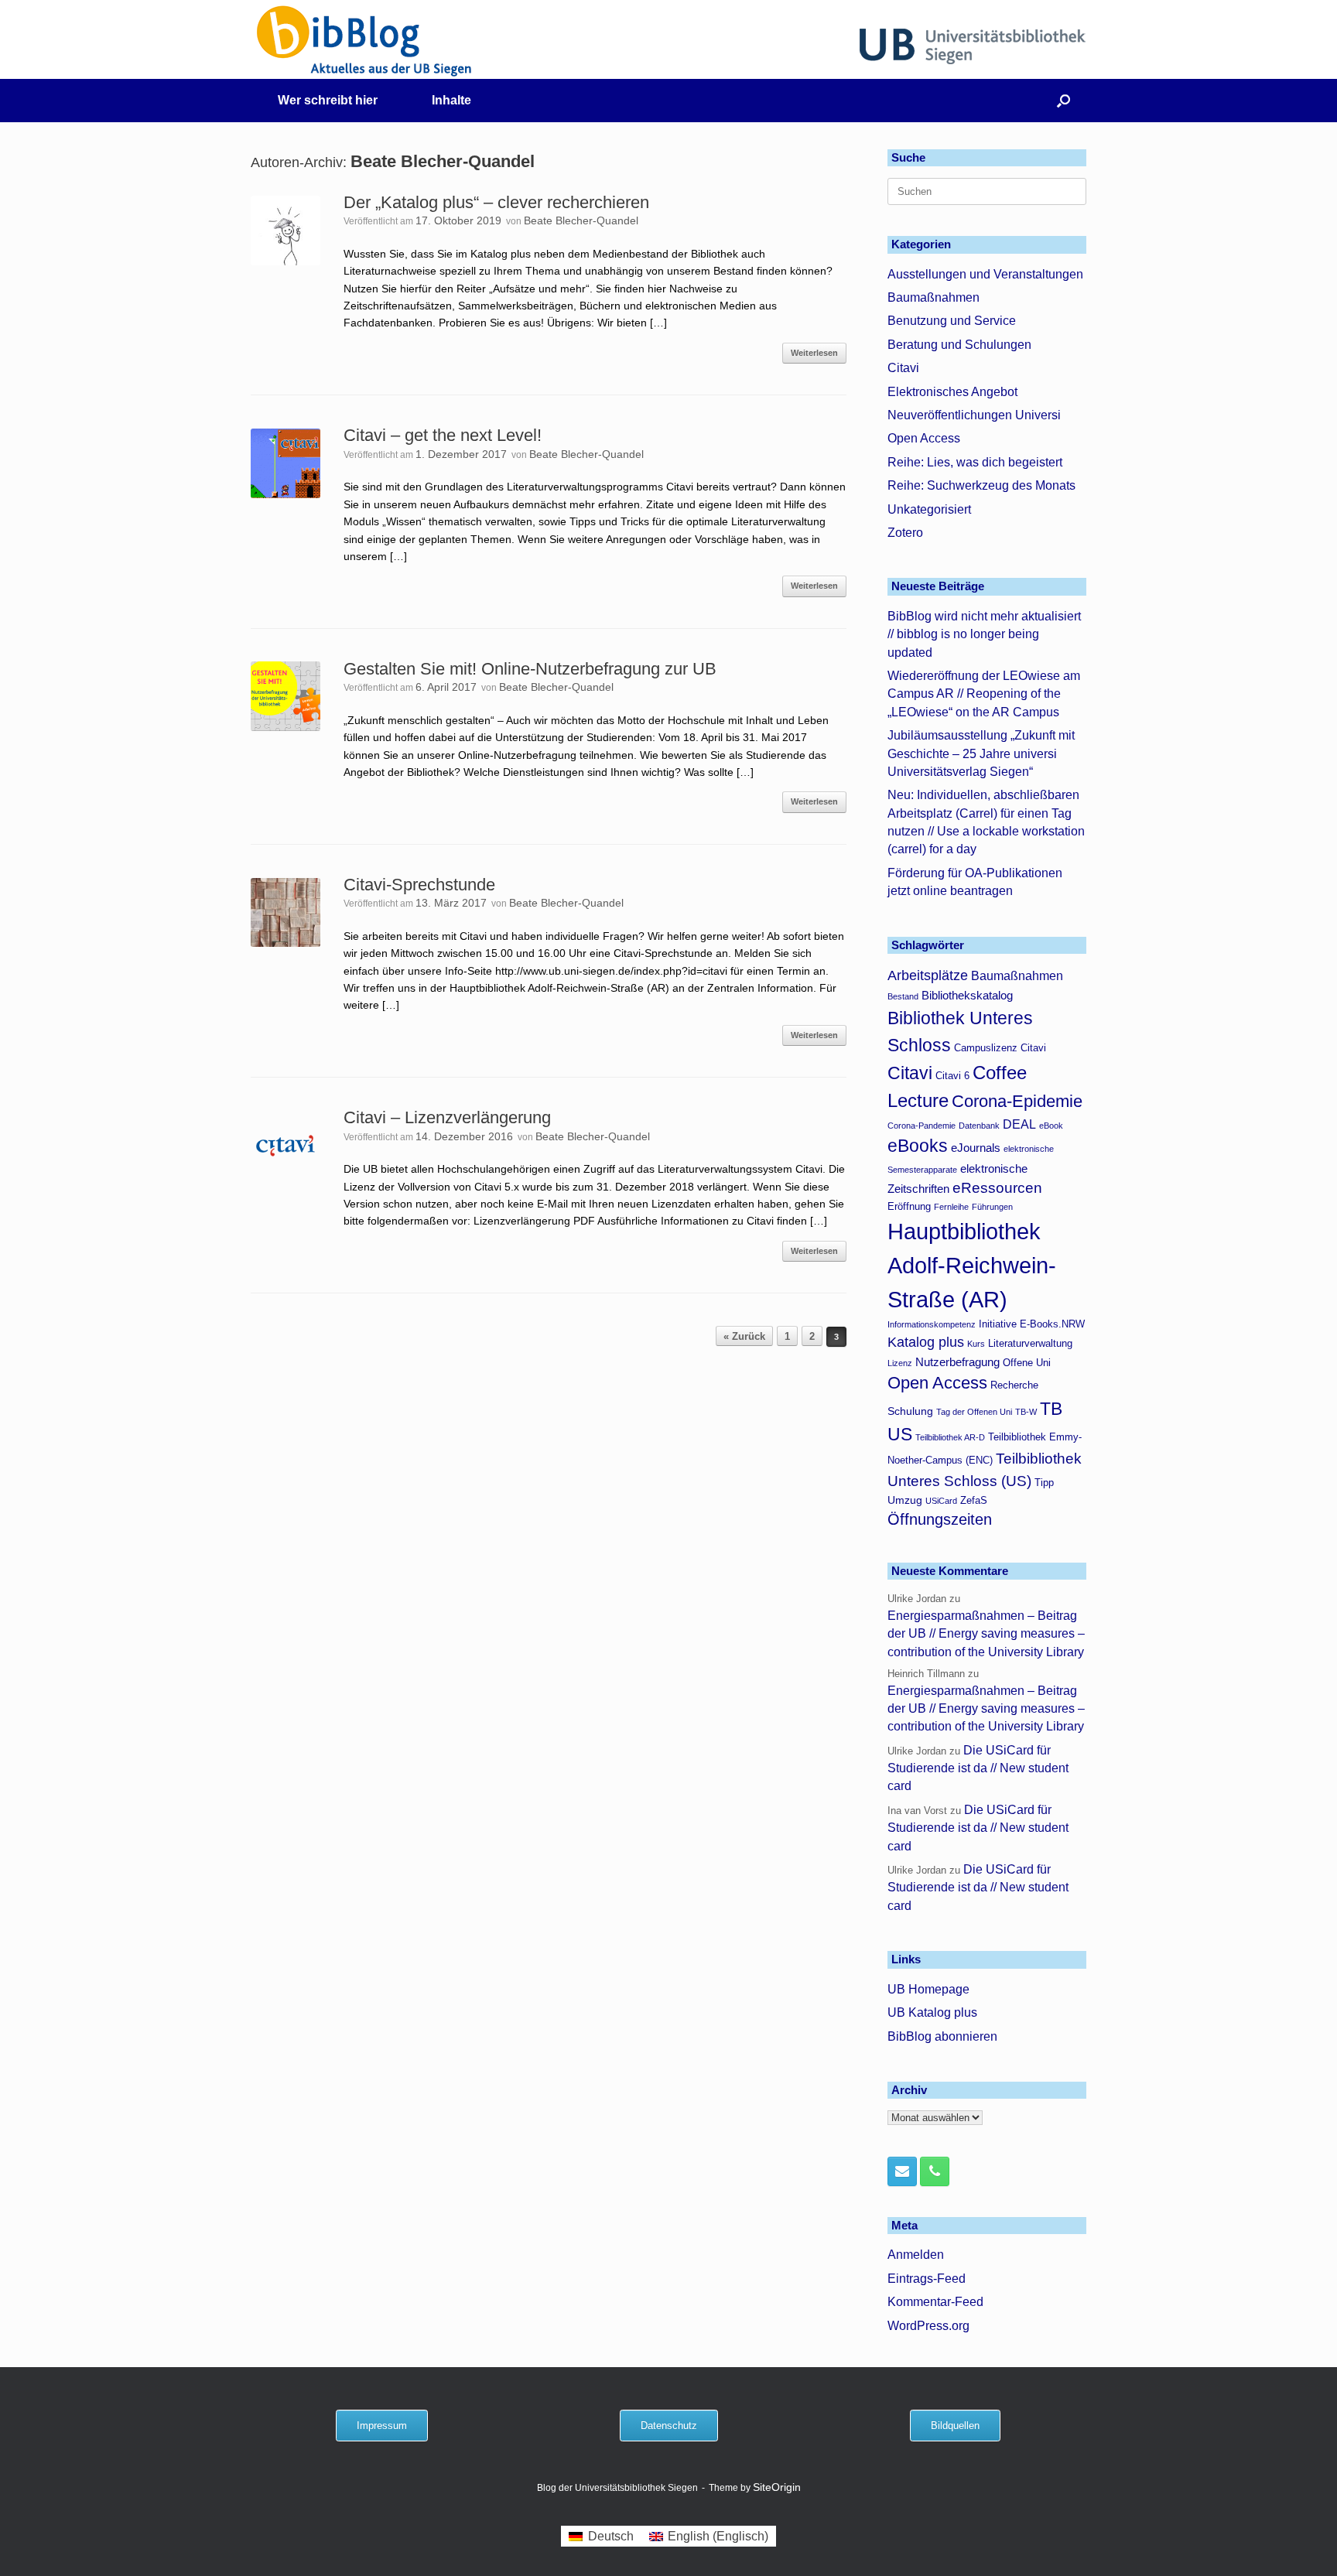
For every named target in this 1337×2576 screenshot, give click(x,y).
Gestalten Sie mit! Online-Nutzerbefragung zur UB (530, 669)
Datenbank (979, 1126)
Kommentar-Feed (935, 2302)
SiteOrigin (777, 2487)
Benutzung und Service (952, 321)
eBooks (918, 1146)
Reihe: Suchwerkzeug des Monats (981, 485)
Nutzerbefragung (957, 1362)
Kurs (976, 1344)
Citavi (903, 368)
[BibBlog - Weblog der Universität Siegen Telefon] (935, 2171)
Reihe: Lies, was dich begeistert (975, 462)
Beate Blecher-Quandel (443, 161)
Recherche (1014, 1385)
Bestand (903, 996)
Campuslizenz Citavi (1000, 1048)
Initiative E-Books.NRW (1032, 1324)
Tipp (1044, 1483)
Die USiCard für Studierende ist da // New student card (978, 1768)
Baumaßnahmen (934, 297)
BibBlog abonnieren (942, 2036)
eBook (1051, 1126)
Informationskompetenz (932, 1324)
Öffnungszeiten (940, 1519)
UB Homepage (928, 1989)
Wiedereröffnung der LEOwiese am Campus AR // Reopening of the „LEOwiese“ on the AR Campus (984, 694)
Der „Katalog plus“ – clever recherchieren (496, 202)
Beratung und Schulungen (959, 345)
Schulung (910, 1411)
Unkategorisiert (929, 509)
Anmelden (916, 2255)
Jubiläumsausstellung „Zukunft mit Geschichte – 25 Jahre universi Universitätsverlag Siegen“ (981, 753)
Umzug (905, 1500)
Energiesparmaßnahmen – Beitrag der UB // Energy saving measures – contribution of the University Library (986, 1634)
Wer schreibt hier (328, 100)
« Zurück (744, 1336)
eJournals (976, 1148)
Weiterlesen (814, 353)
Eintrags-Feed (927, 2279)
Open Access (924, 438)
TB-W (1026, 1412)
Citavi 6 (952, 1076)
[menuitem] (601, 2537)
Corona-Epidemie (1017, 1101)
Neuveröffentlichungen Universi (974, 415)
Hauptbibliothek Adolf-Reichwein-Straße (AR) (972, 1265)
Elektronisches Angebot (952, 392)
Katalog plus (926, 1342)
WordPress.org (928, 2326)
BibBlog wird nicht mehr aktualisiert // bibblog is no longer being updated (984, 634)
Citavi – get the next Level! (443, 435)
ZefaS (974, 1501)
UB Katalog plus (932, 2012)
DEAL (1019, 1124)
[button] (1063, 101)
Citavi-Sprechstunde (419, 885)
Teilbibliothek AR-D (950, 1437)
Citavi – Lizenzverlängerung (447, 1117)
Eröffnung (909, 1207)
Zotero (905, 533)
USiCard (941, 1501)
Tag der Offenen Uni (974, 1412)
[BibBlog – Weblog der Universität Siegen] (365, 41)
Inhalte (451, 100)
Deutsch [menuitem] (611, 2536)
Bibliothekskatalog (967, 995)
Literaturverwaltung (1030, 1344)
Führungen (992, 1207)
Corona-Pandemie (922, 1126)
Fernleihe (951, 1207)
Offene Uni (1027, 1363)
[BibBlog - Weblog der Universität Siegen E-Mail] (902, 2171)
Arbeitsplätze (928, 975)
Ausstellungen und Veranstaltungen (985, 274)
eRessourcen (997, 1188)
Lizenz (900, 1363)
